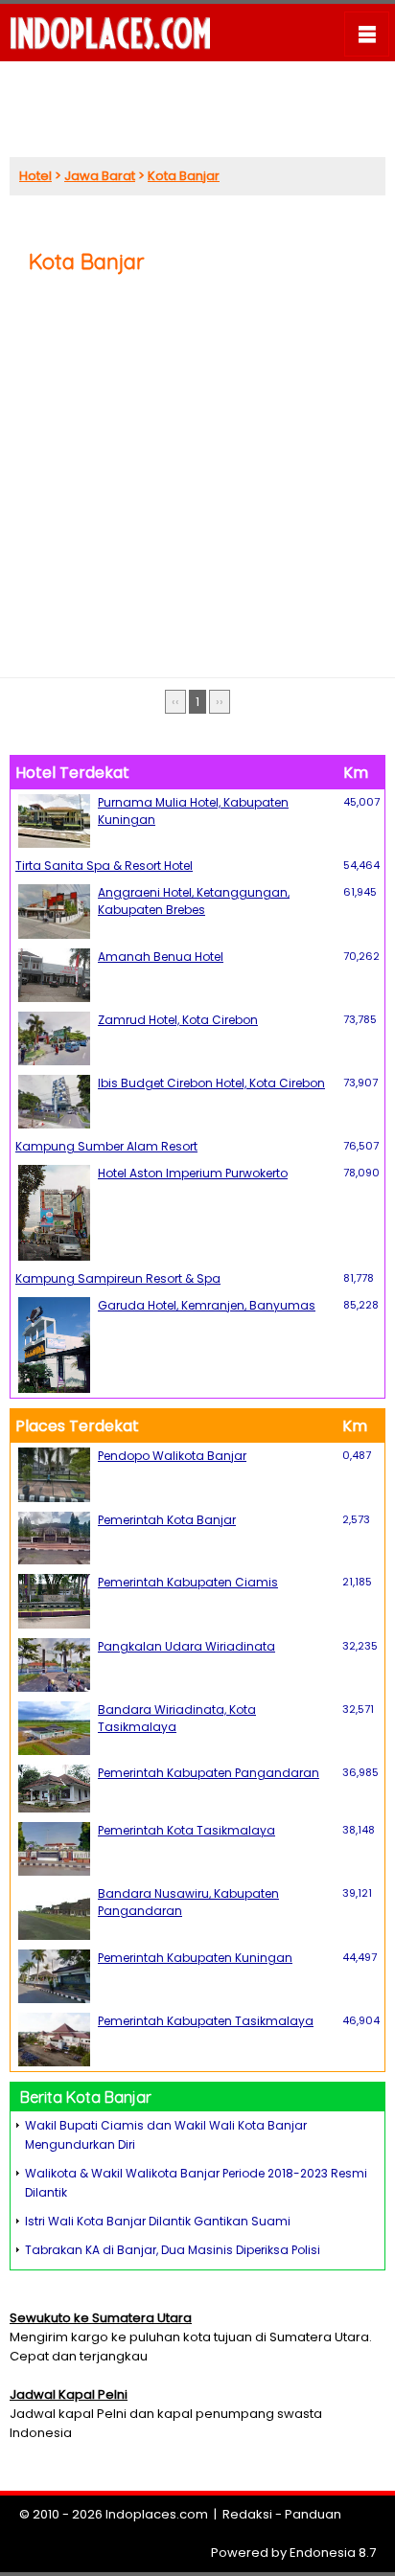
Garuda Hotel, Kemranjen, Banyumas (207, 1305)
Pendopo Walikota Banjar (172, 1456)
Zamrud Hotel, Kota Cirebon (178, 1020)
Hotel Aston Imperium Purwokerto (193, 1173)
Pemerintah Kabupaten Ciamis (188, 1582)
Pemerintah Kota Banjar (167, 1520)
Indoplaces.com (157, 2514)
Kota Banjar (184, 176)
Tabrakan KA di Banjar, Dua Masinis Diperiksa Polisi (173, 2250)
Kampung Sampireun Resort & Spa (118, 1278)
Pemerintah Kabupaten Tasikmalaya (206, 2021)
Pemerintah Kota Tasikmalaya (186, 1830)
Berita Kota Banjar (86, 2097)
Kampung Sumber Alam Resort (106, 1146)
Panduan (313, 2514)
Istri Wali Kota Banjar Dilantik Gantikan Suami (158, 2221)
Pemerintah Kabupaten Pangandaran (209, 1773)
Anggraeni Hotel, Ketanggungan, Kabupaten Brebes (194, 901)
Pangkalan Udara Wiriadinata (186, 1646)
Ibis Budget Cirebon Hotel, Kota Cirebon (211, 1083)
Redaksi (247, 2514)
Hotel (35, 176)
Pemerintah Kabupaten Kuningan (195, 1958)
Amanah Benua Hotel (161, 957)
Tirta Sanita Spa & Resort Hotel (104, 866)
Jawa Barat (100, 176)
